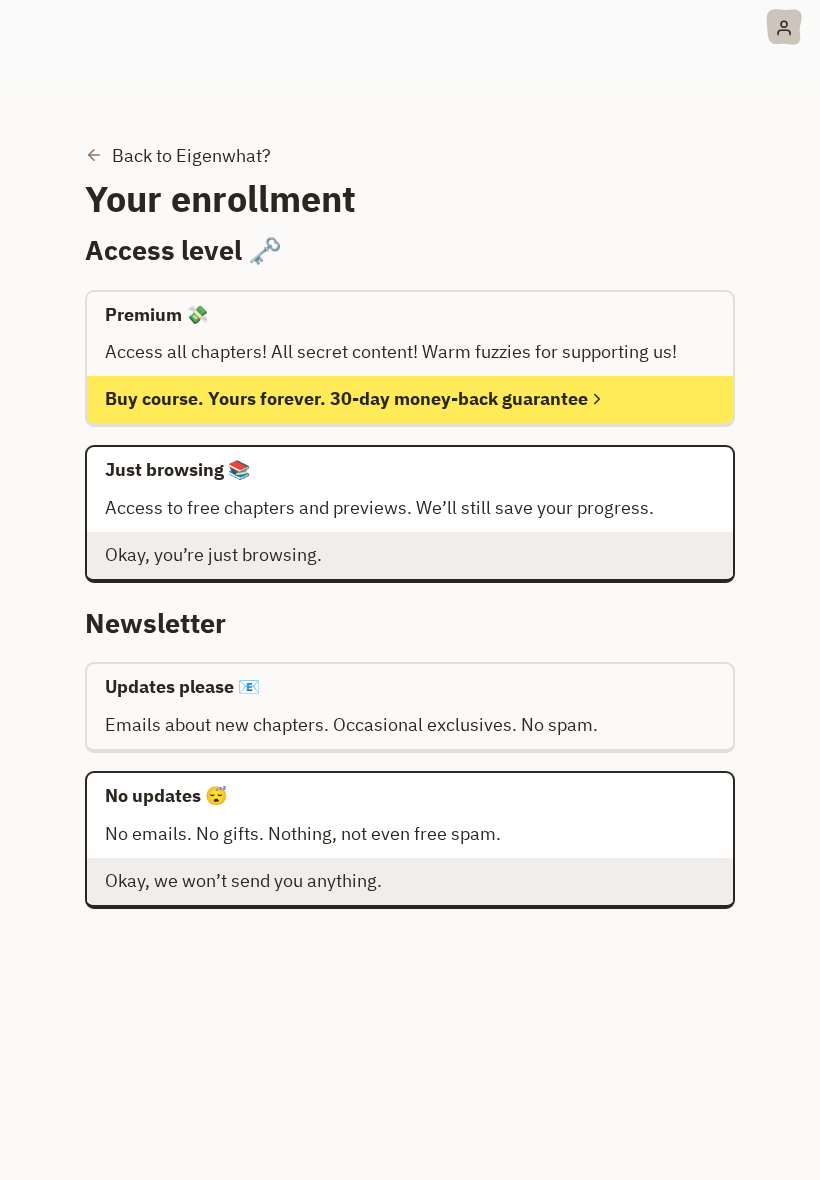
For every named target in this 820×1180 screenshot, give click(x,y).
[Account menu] (784, 27)
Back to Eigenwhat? (191, 155)
